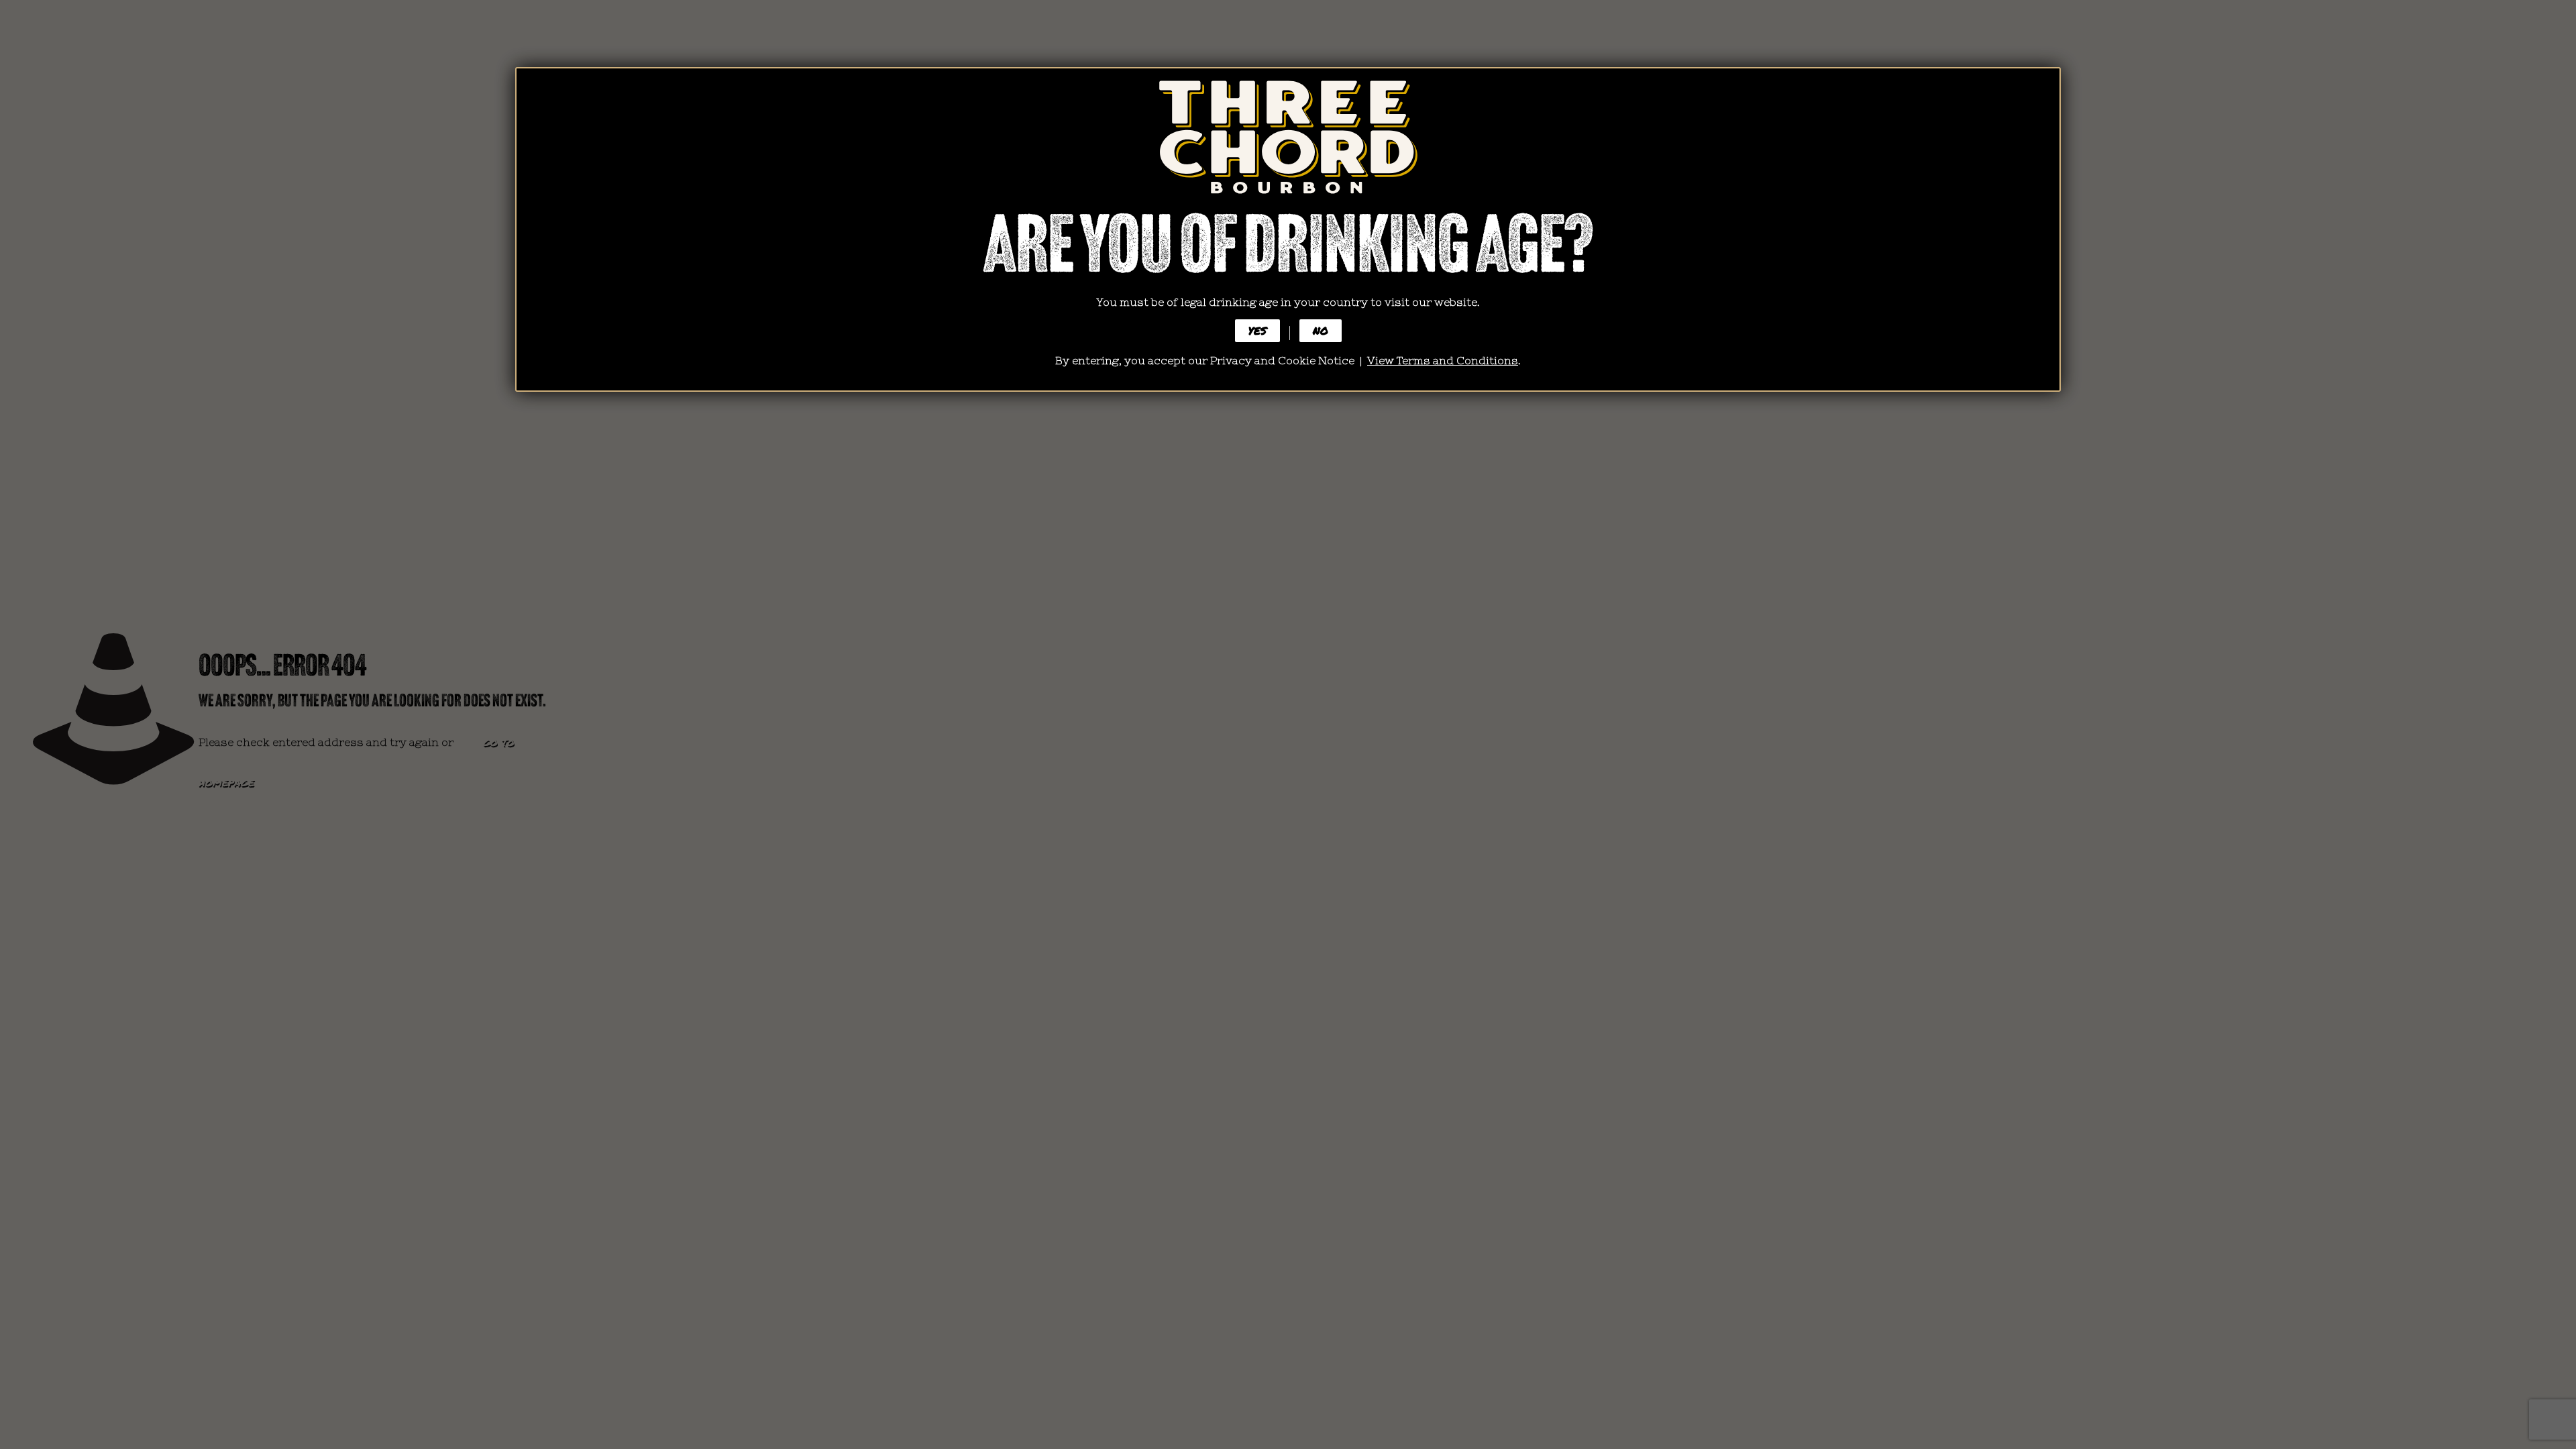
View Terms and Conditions (1443, 360)
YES (1257, 330)
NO (1321, 330)
